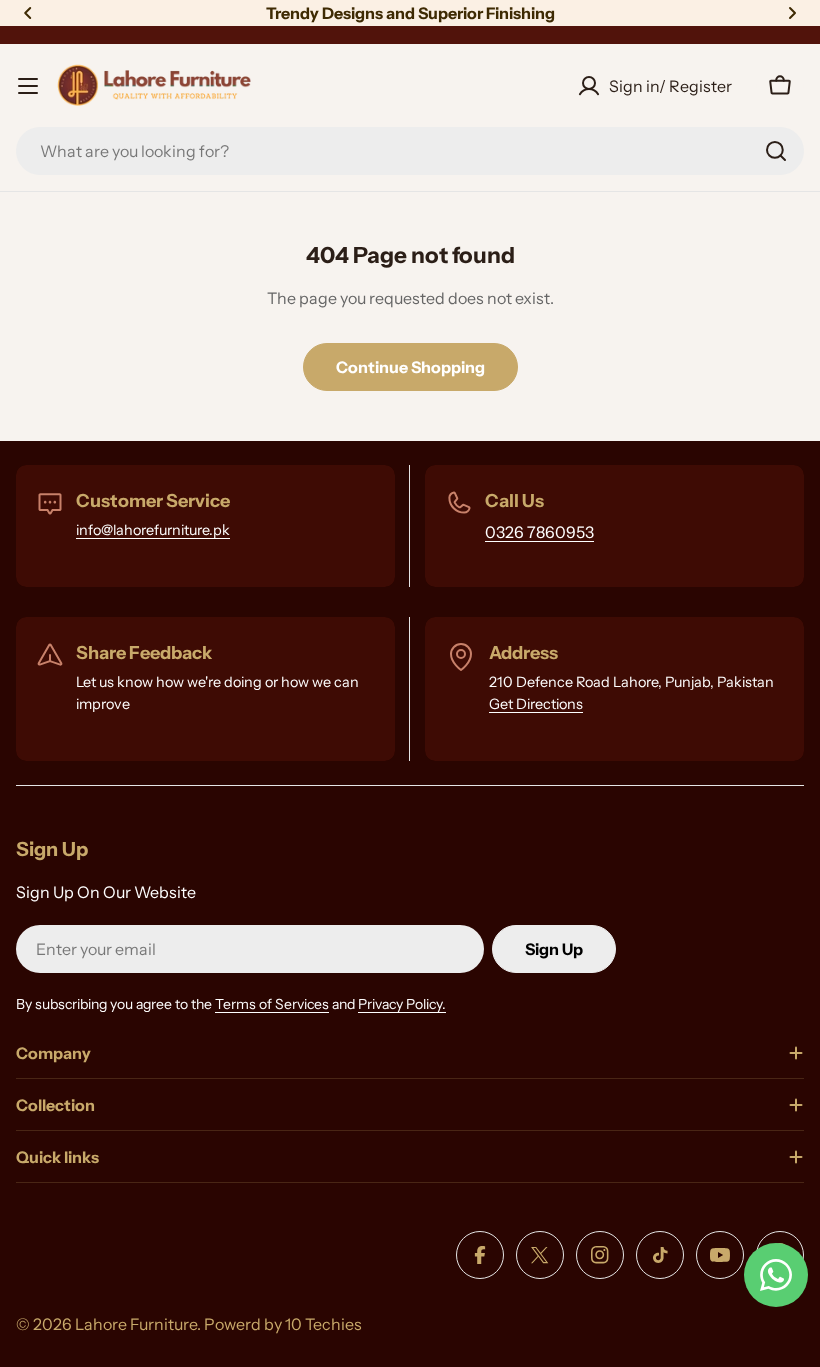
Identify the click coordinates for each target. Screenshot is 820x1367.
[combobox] (410, 151)
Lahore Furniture (136, 1324)
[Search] (776, 151)
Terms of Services (272, 1004)
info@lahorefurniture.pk (153, 530)
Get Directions (536, 704)
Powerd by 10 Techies (283, 1324)
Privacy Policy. (402, 1004)
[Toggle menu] (28, 86)
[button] (28, 13)
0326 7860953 (539, 532)
